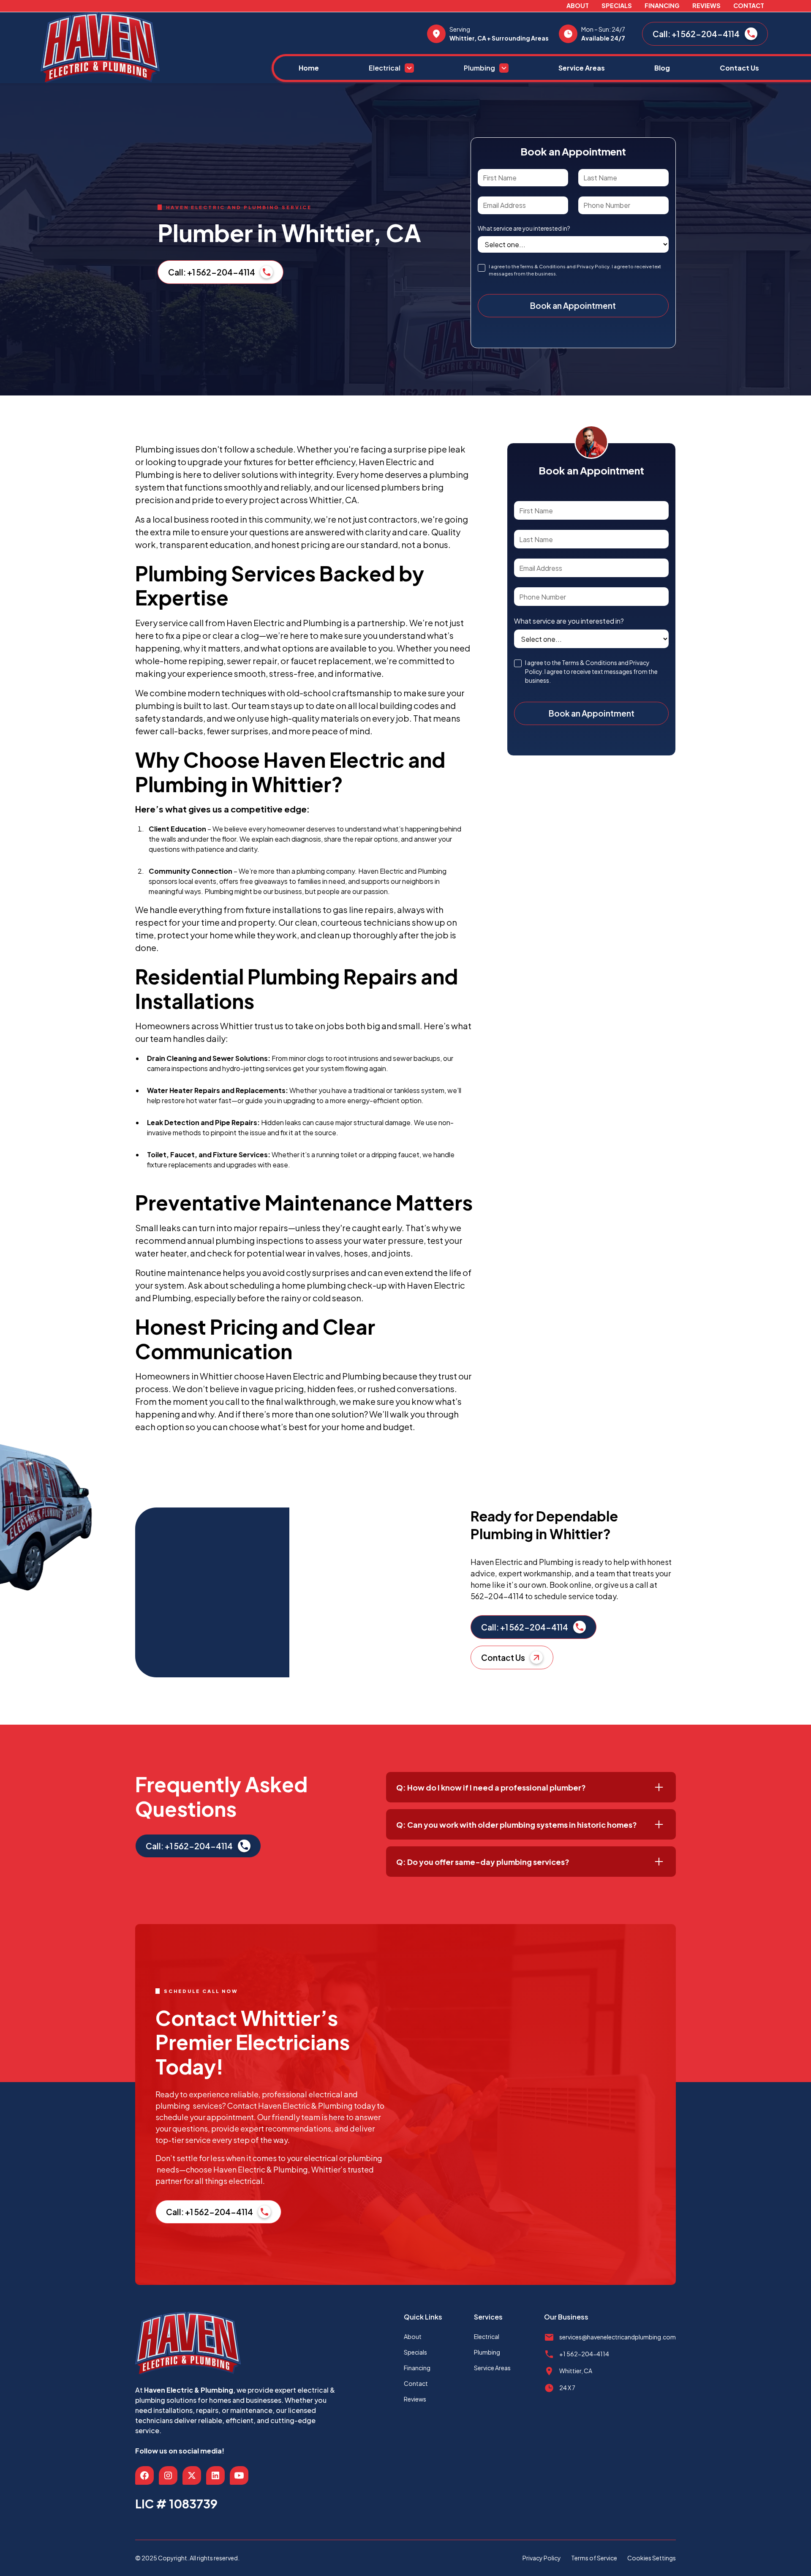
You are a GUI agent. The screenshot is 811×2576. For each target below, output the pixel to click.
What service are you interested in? (524, 228)
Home (309, 68)
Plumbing (487, 2352)
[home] (156, 48)
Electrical (487, 2336)
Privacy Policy (542, 2558)
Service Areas (582, 68)
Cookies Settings (652, 2558)
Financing (662, 5)
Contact (749, 5)
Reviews (706, 5)
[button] (391, 68)
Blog (662, 68)
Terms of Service (594, 2558)
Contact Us (739, 68)
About (578, 5)
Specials (617, 5)
